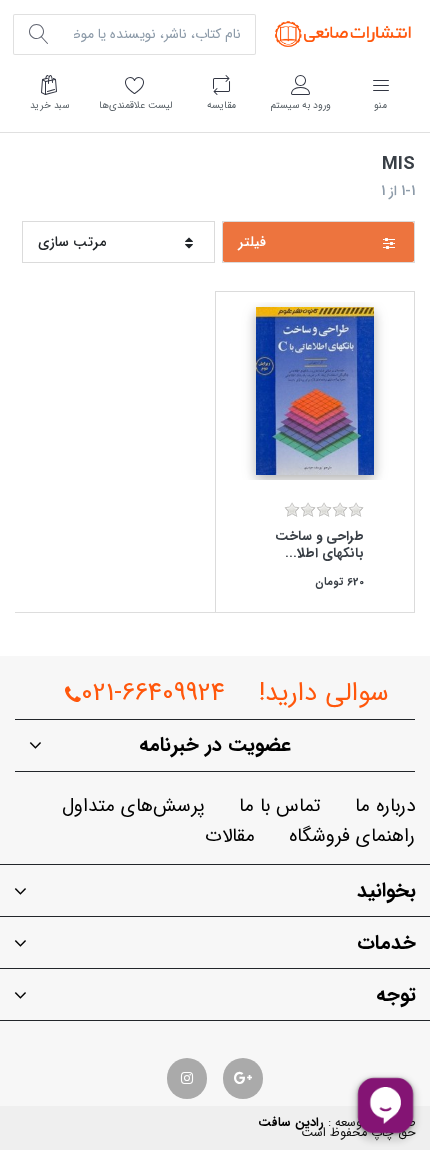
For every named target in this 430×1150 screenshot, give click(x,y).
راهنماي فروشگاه (352, 836)
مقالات (230, 836)
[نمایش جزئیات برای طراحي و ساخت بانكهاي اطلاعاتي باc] (315, 391)
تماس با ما (280, 806)
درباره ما (385, 806)
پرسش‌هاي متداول (133, 806)
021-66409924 (153, 693)
